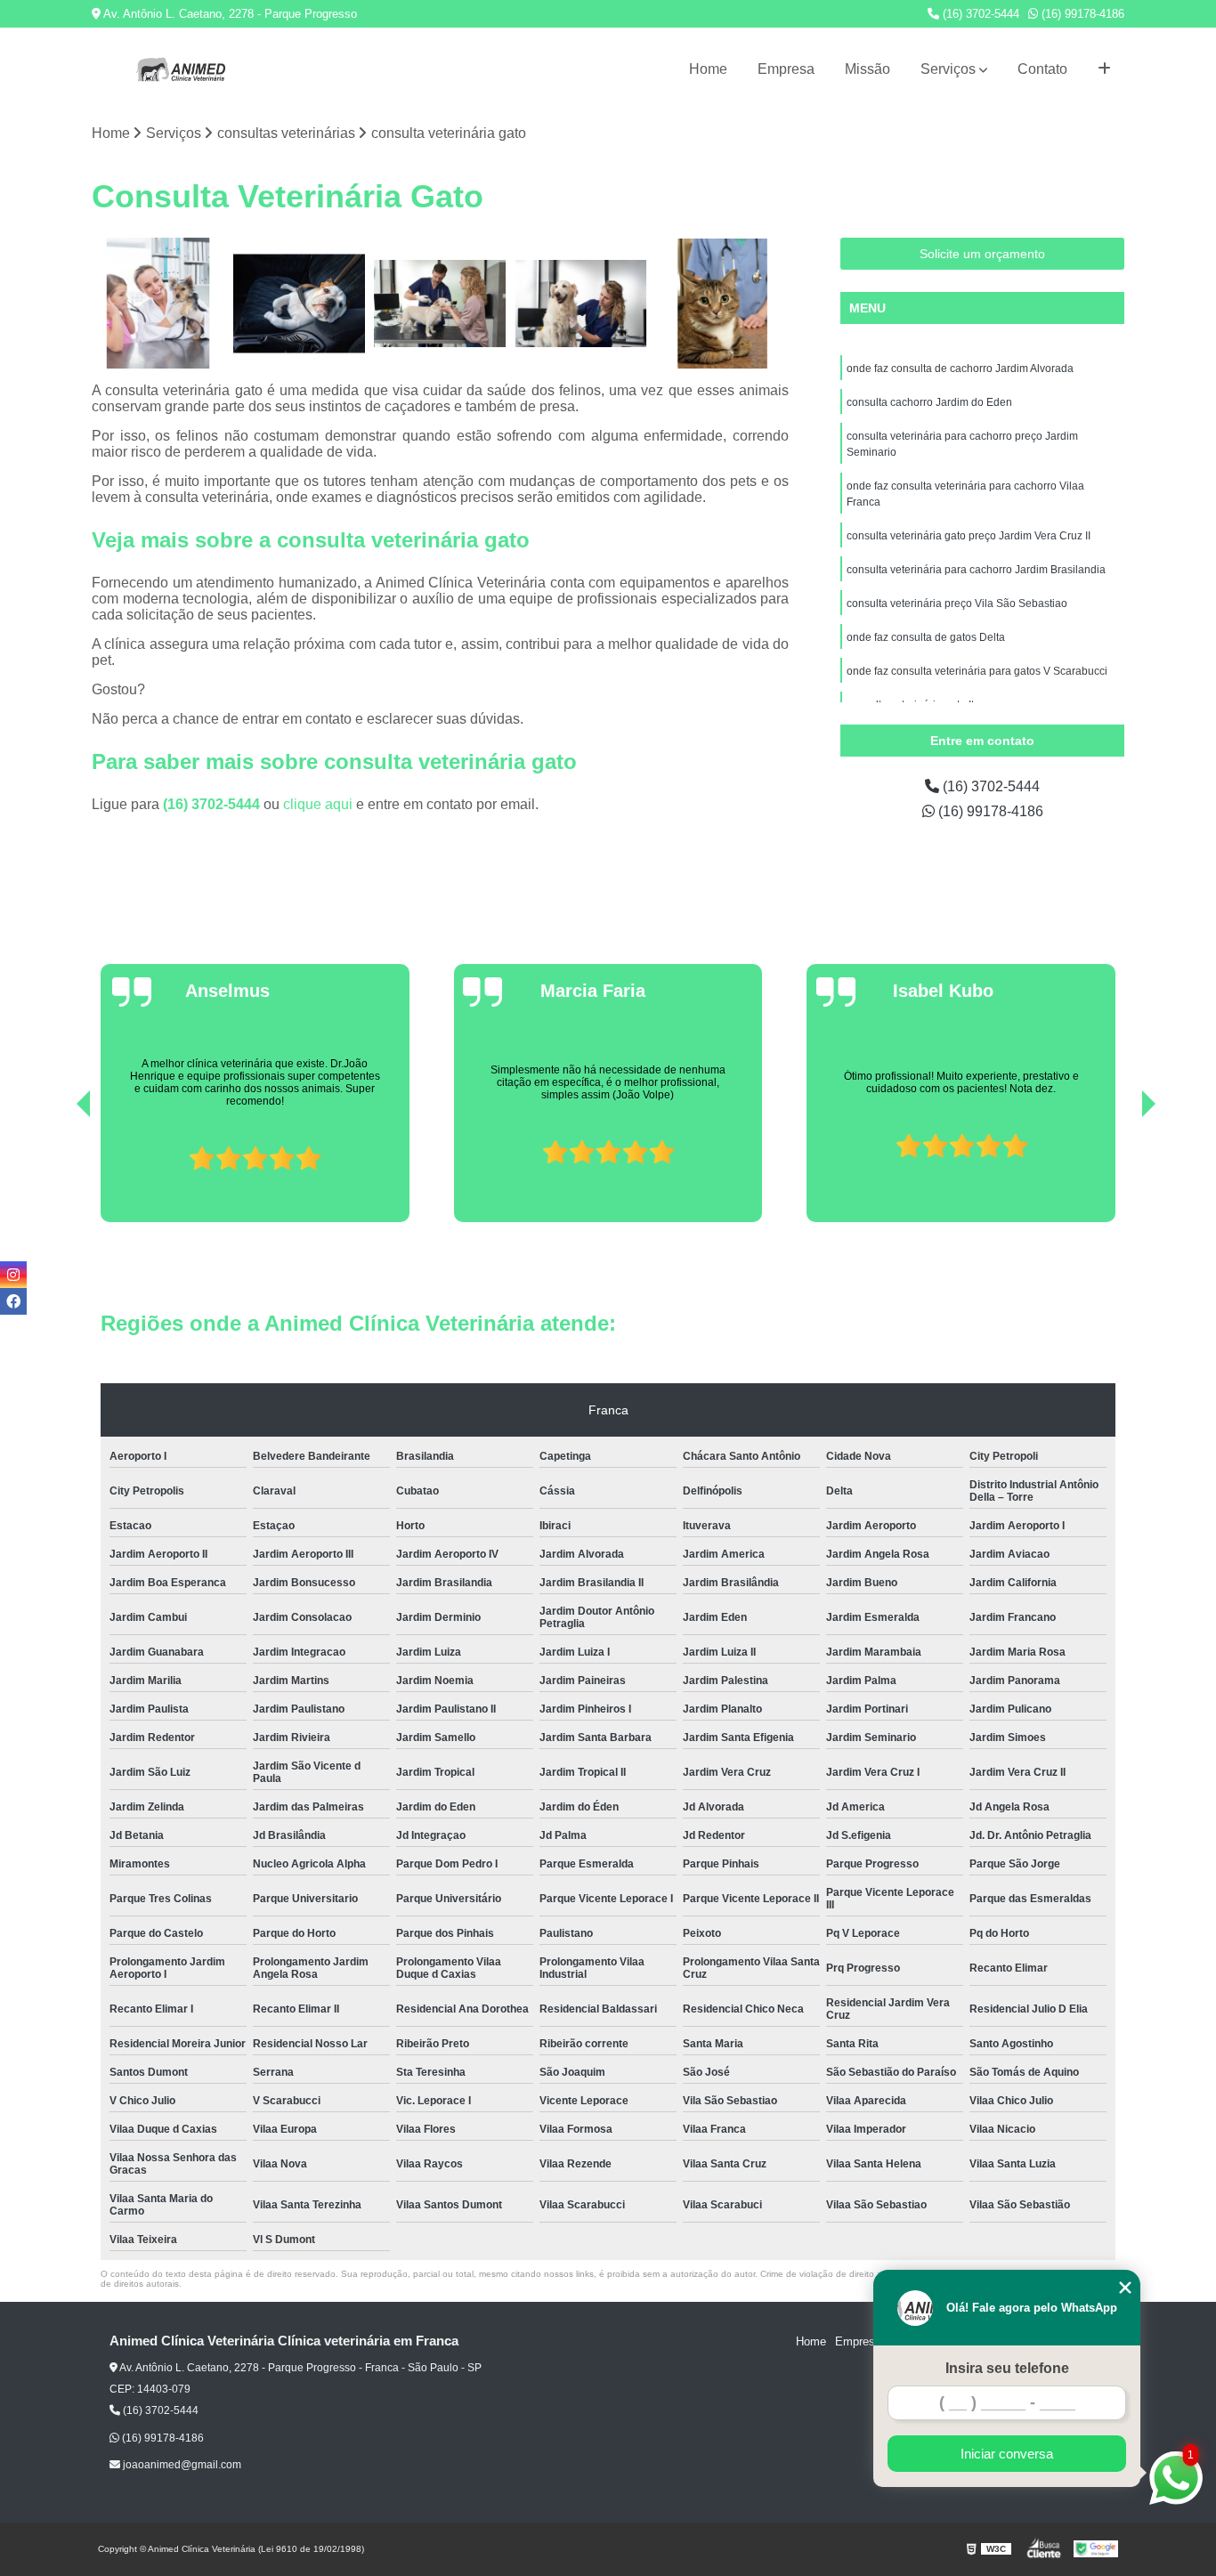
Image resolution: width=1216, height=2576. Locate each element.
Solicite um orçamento (982, 254)
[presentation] (59, 1172)
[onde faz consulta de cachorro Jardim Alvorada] (158, 304)
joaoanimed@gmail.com (181, 2465)
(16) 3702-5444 (979, 14)
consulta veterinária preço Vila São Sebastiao (957, 603)
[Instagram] (13, 1275)
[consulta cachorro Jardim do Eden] (300, 304)
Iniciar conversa (1007, 2454)
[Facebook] (13, 1301)
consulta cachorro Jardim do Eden (929, 402)
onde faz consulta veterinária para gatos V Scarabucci (977, 671)
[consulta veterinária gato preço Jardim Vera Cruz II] (722, 304)
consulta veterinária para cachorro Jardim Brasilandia (976, 570)
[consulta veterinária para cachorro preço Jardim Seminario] (440, 304)
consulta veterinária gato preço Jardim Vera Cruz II (969, 536)
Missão (867, 69)
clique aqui (318, 804)
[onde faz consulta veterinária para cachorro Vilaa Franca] (582, 304)
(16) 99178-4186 (1081, 14)
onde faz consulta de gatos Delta (926, 637)
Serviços (948, 69)
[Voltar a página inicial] (181, 69)
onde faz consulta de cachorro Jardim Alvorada (960, 369)
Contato (1042, 69)
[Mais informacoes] (1104, 69)
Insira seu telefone (1007, 2368)
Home (708, 69)
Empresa (786, 69)
